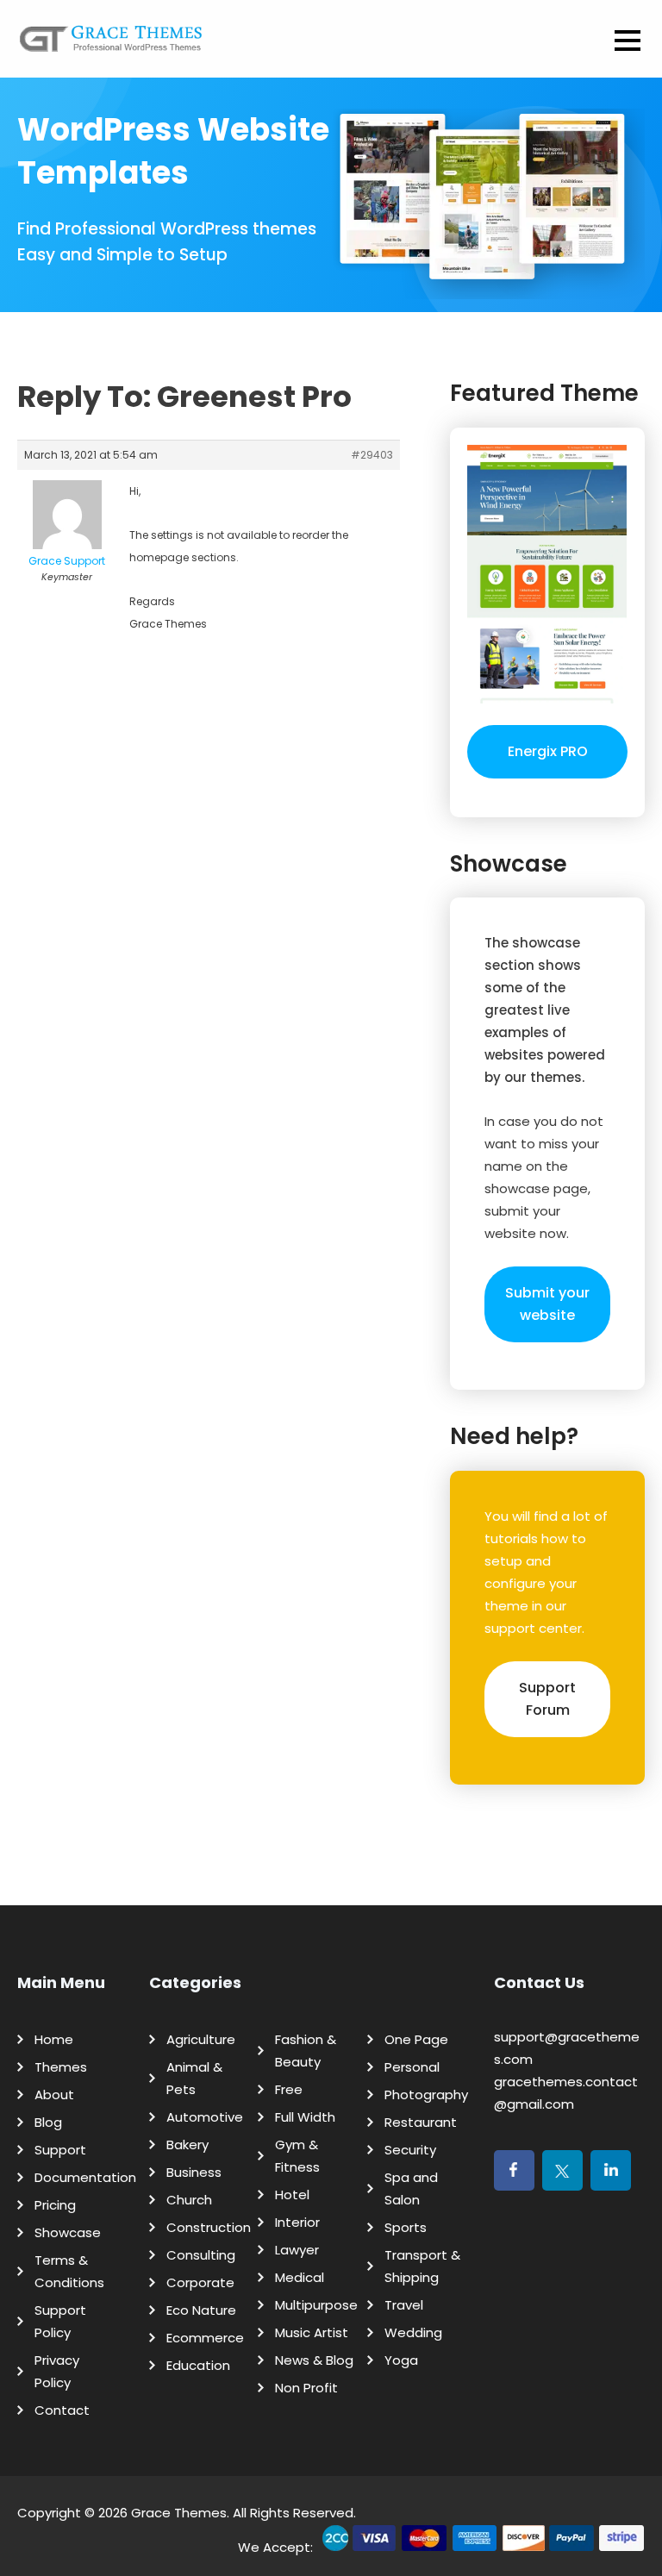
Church (189, 2200)
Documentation (85, 2177)
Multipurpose (316, 2305)
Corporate (200, 2282)
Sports (406, 2227)
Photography (426, 2095)
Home (54, 2039)
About (54, 2095)
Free (289, 2089)
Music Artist (312, 2332)
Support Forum (547, 1699)
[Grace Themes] (111, 45)
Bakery (187, 2145)
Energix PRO (548, 751)
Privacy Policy (57, 2371)
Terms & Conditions (69, 2271)
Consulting (201, 2255)
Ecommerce (205, 2338)
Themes (61, 2067)
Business (194, 2172)
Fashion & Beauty (306, 2051)
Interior (297, 2222)
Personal (412, 2067)
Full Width (305, 2117)
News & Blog (314, 2360)
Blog (48, 2122)
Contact (62, 2410)
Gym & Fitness (297, 2156)
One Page (416, 2039)
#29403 (372, 455)
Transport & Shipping (422, 2266)
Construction (209, 2227)
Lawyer (297, 2250)
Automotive (205, 2117)
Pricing (55, 2205)
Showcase (68, 2232)
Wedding (413, 2332)
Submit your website (547, 1304)
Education (198, 2365)
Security (410, 2150)
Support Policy (60, 2321)
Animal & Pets (194, 2078)
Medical (300, 2277)
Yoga (401, 2360)
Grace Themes (179, 2513)
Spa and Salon (411, 2188)
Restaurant (421, 2122)
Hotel (292, 2195)
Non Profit (306, 2388)
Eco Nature (201, 2310)
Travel (404, 2305)
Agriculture (201, 2039)
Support (60, 2150)
